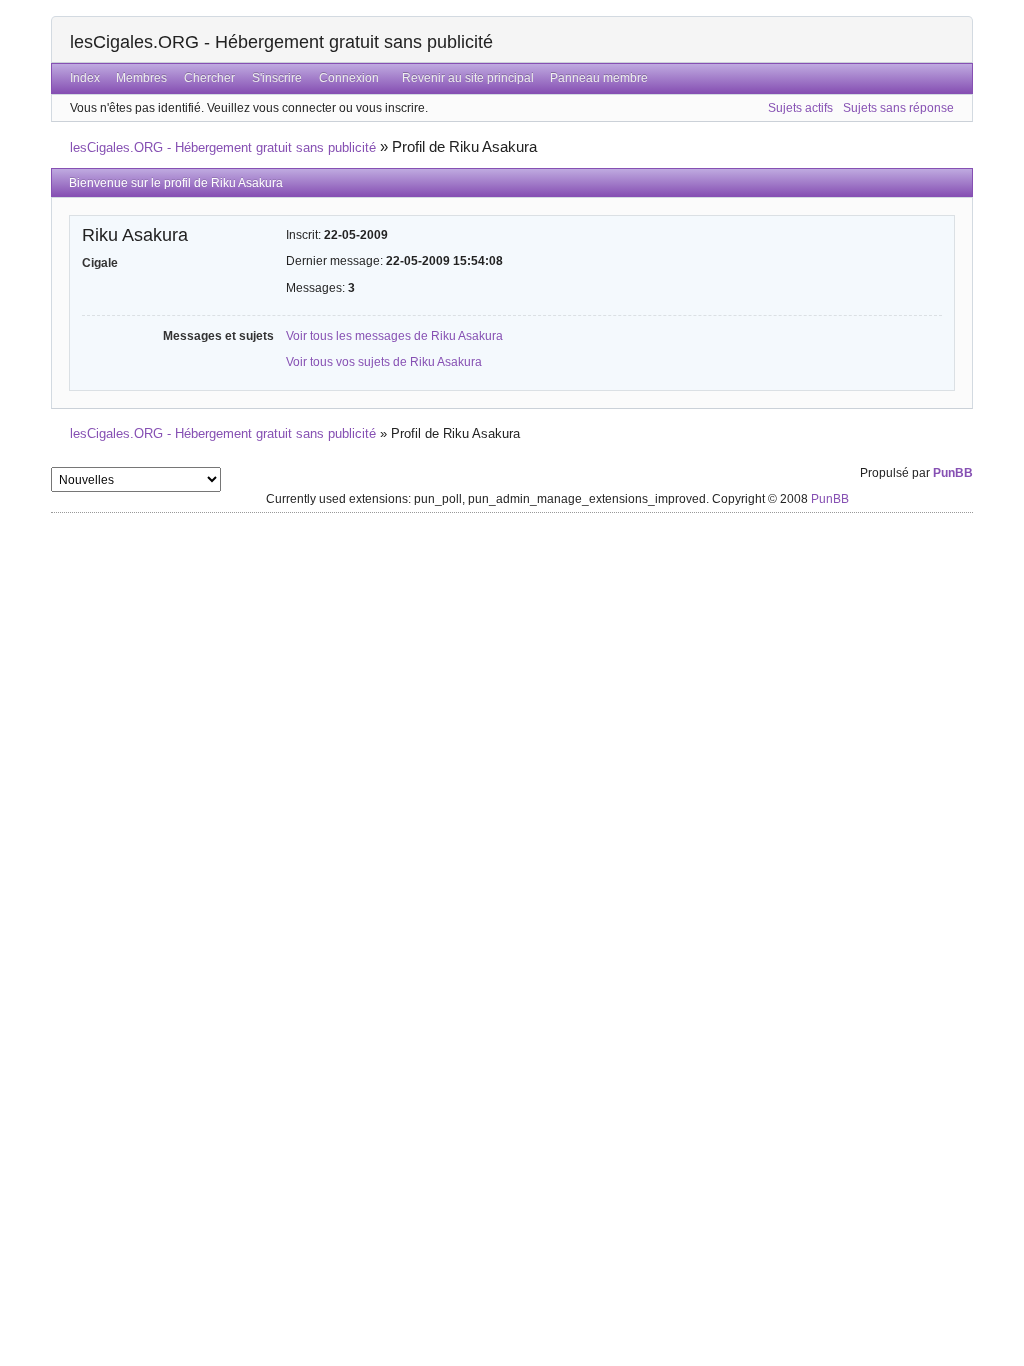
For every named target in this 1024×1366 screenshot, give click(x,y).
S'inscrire (277, 78)
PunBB (953, 473)
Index (85, 78)
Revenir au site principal (468, 78)
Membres (141, 78)
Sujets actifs (800, 108)
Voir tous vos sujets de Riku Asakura (384, 362)
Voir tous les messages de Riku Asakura (394, 336)
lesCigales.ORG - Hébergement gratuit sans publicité (281, 42)
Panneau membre (599, 78)
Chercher (209, 78)
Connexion (349, 78)
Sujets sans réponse (898, 108)
